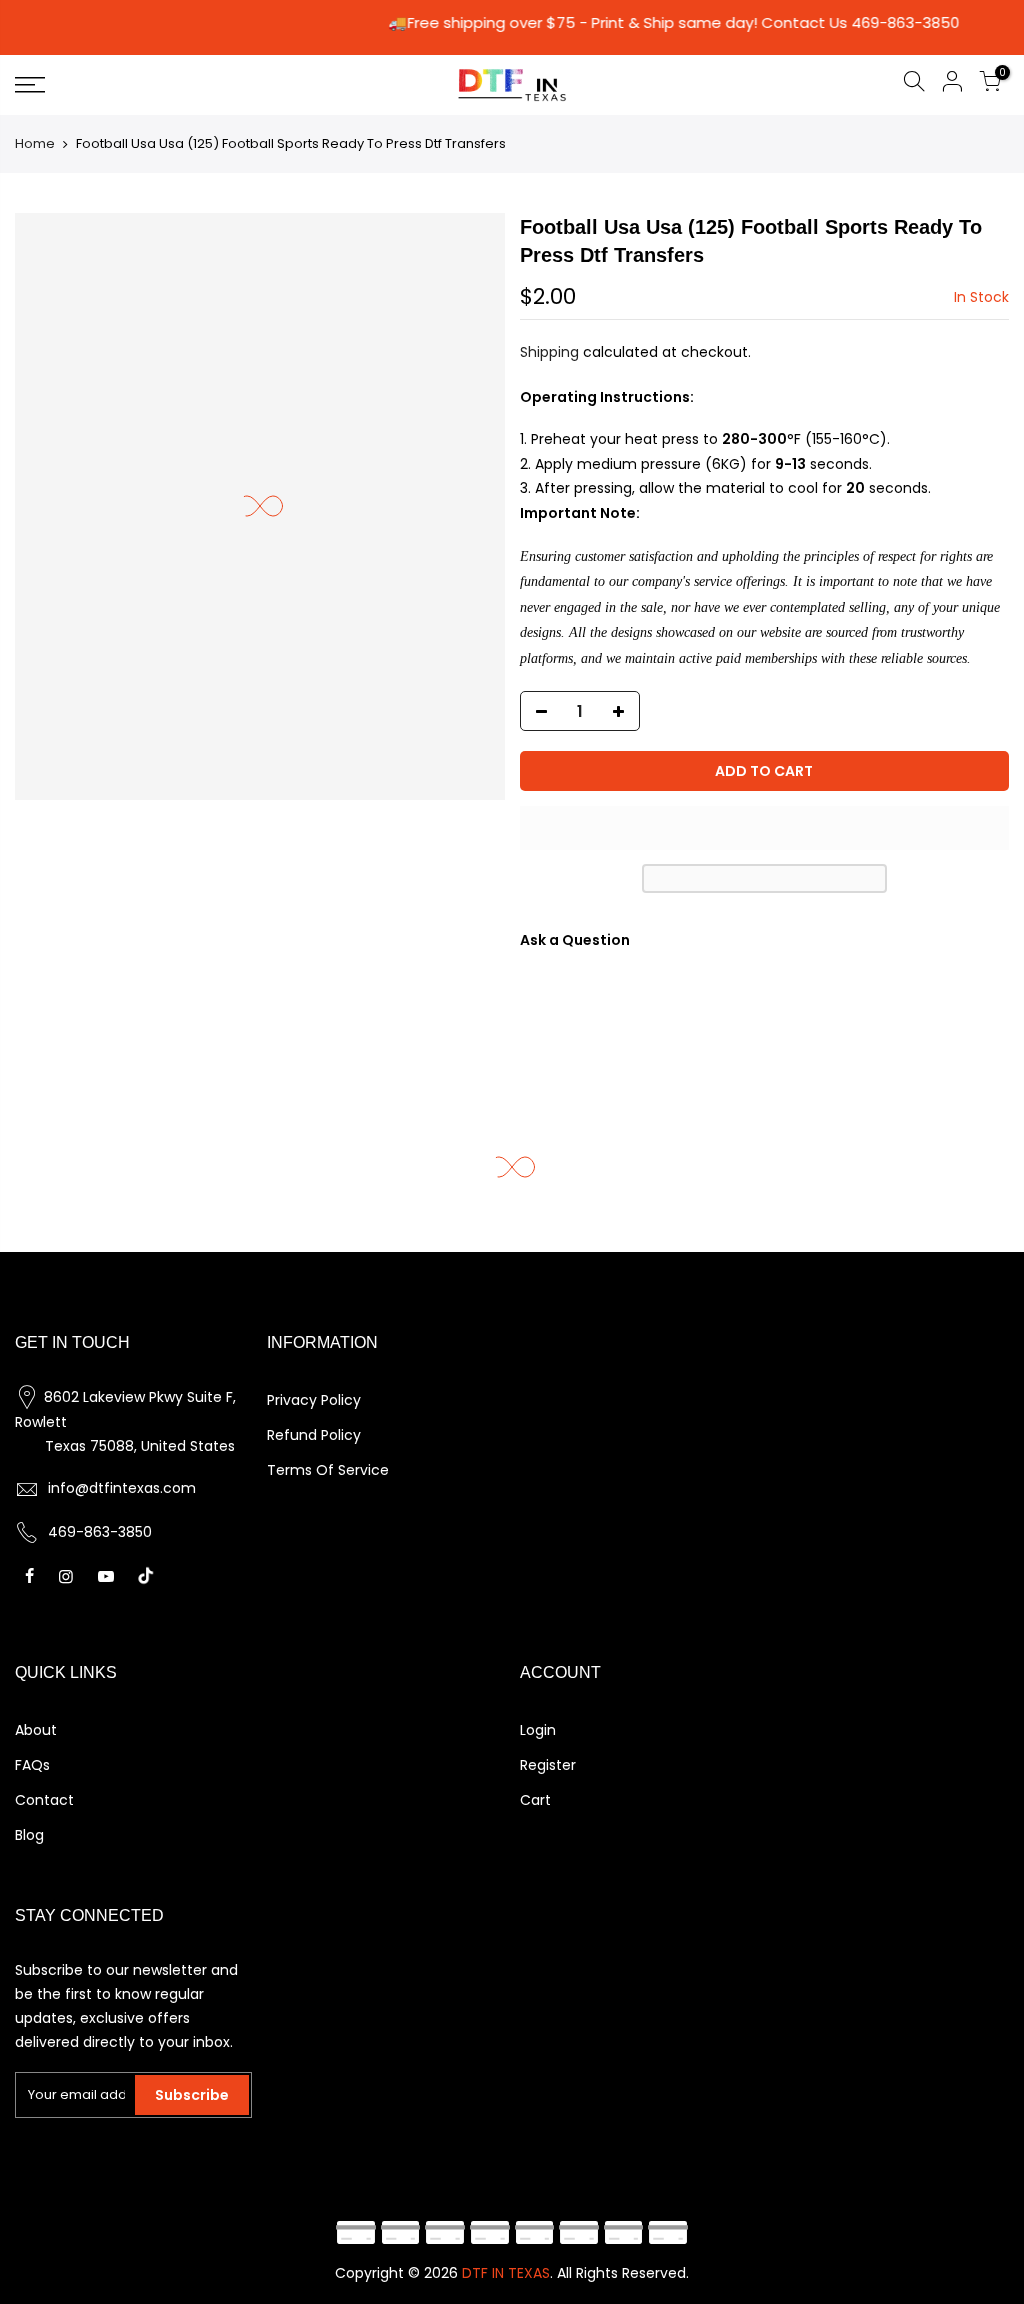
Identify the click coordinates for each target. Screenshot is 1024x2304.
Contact (44, 1800)
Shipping (549, 352)
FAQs (32, 1765)
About (36, 1730)
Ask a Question (575, 940)
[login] (952, 84)
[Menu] (175, 85)
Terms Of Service (328, 1470)
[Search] (914, 84)
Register (548, 1765)
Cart (535, 1800)
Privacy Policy (314, 1400)
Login (538, 1730)
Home (35, 143)
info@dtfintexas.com (122, 1488)
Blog (29, 1835)
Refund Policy (314, 1435)
